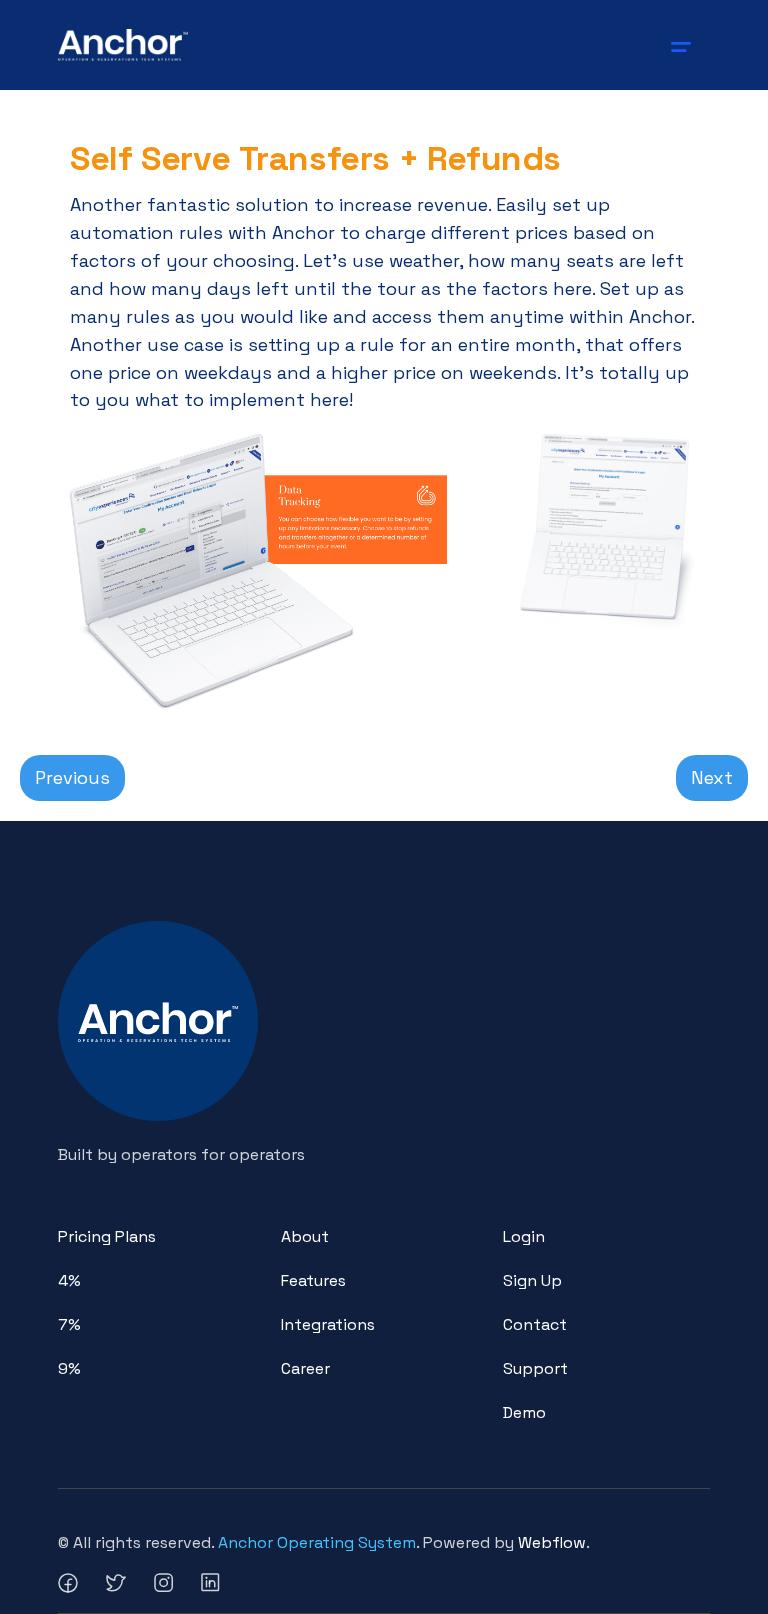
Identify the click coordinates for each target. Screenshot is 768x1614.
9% (69, 1368)
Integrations (328, 1324)
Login (524, 1236)
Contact (535, 1324)
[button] (685, 45)
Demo (524, 1412)
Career (305, 1368)
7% (69, 1324)
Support (535, 1368)
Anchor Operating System (317, 1542)
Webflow (552, 1542)
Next (712, 777)
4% (69, 1280)
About (305, 1236)
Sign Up (532, 1280)
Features (313, 1280)
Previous (72, 777)
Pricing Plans (107, 1236)
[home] (123, 45)
